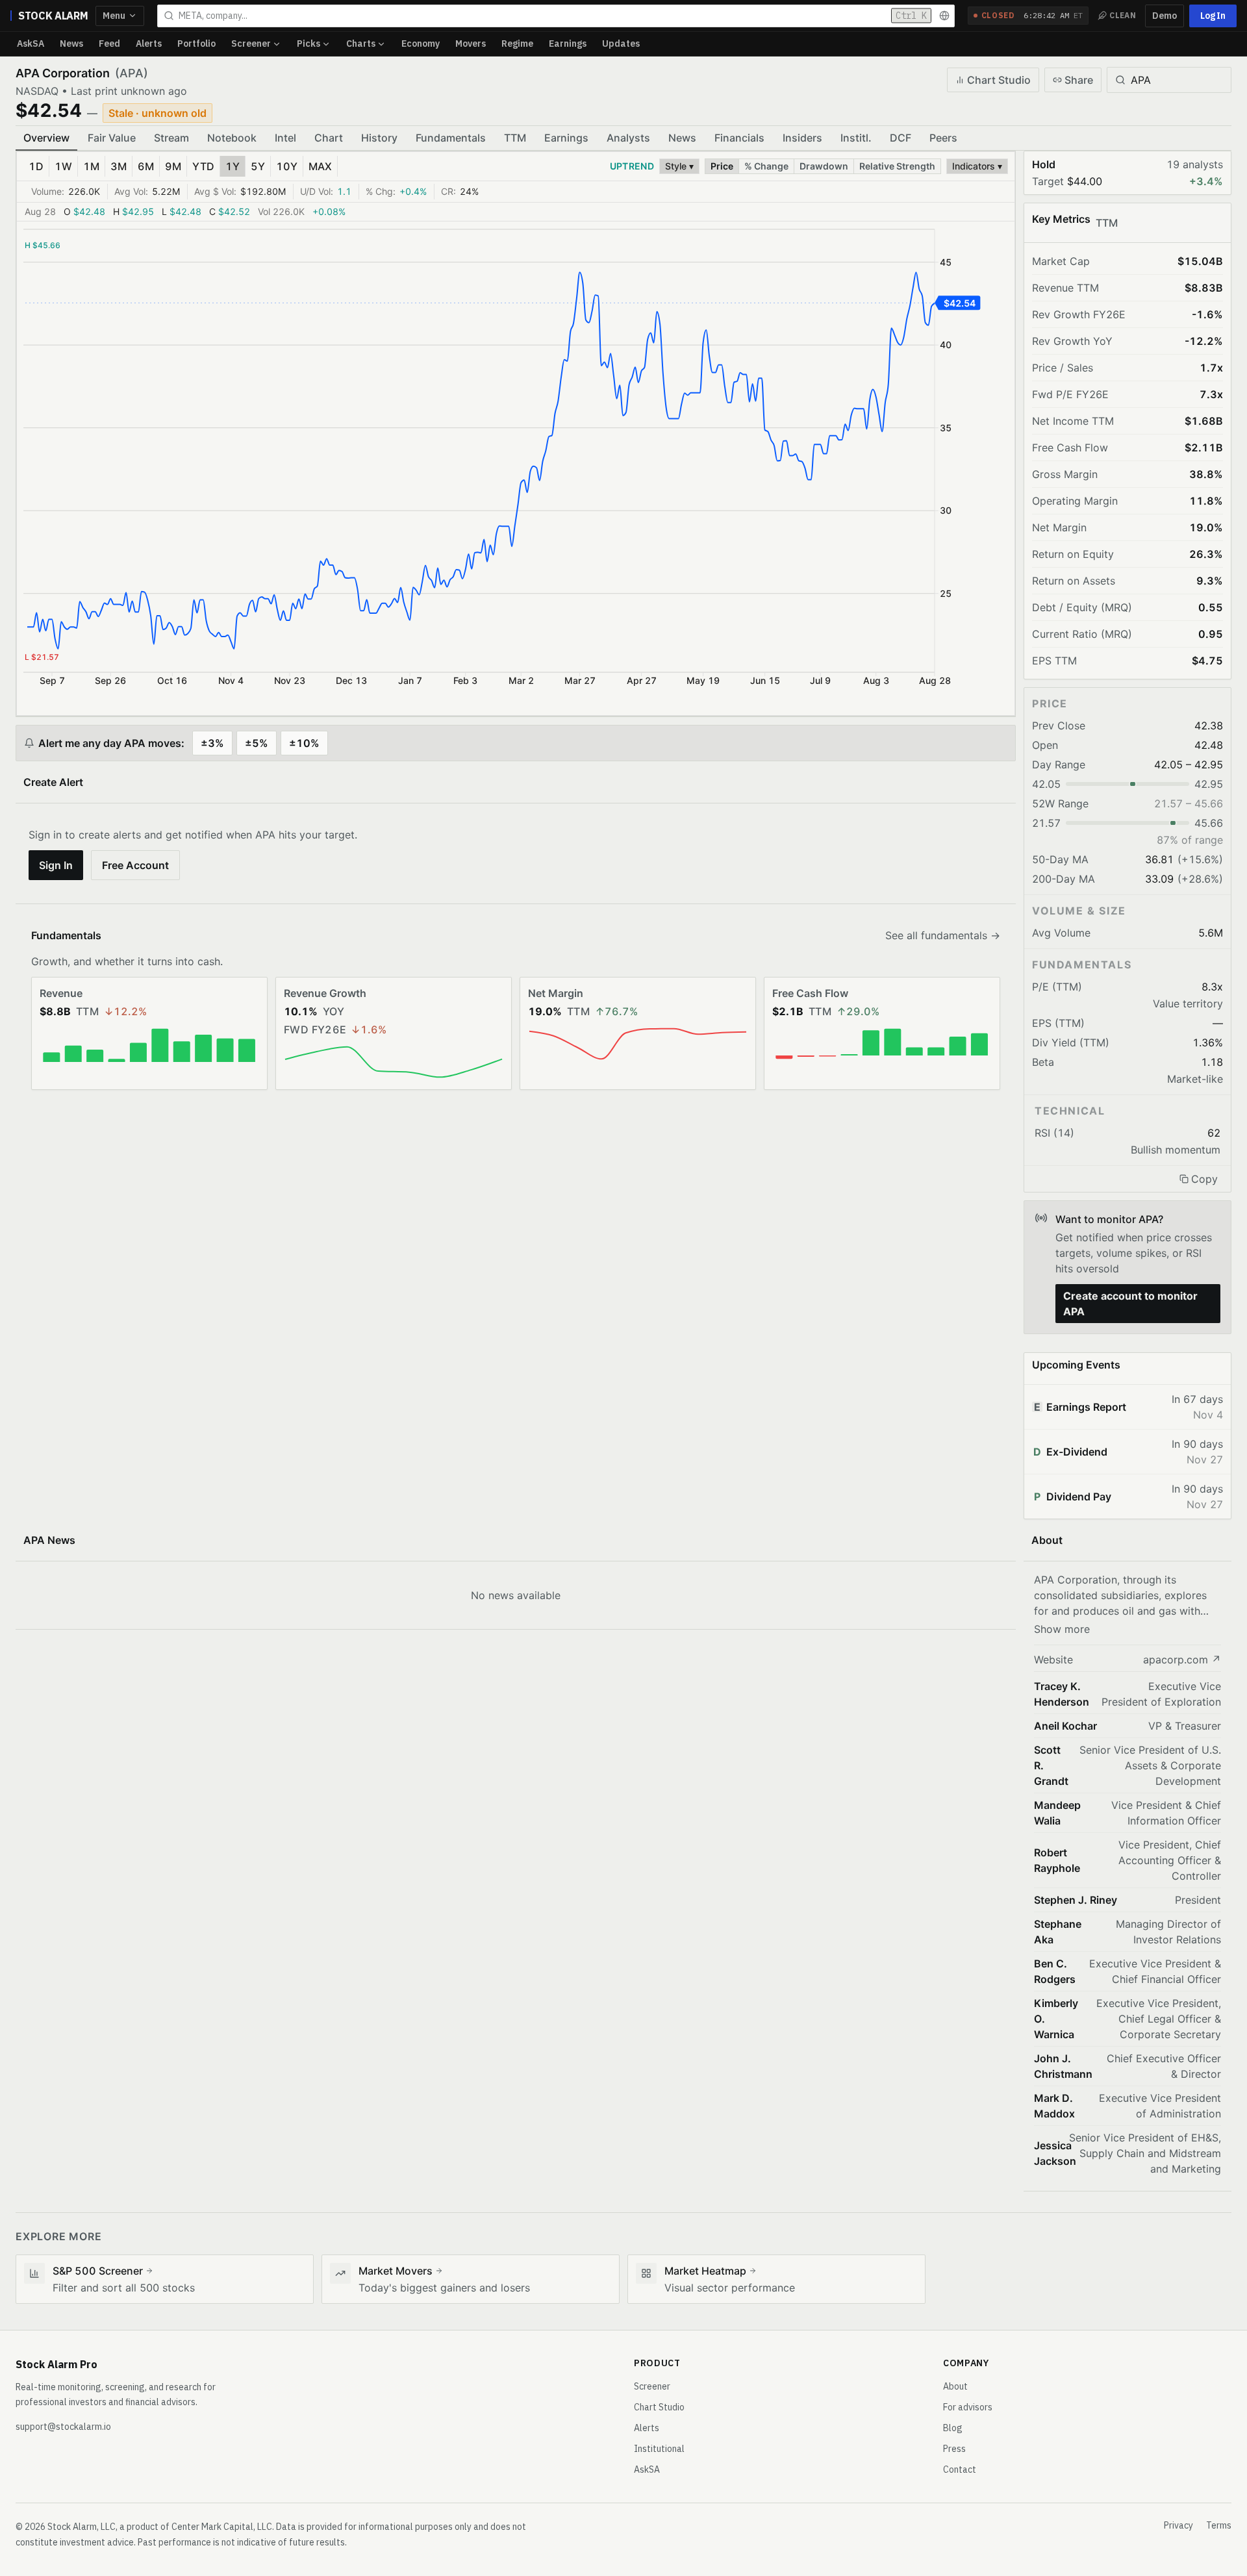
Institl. (856, 138)
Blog (953, 2428)
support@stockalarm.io (63, 2427)
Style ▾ (679, 166)
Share (1079, 80)
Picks (309, 44)
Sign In (56, 865)
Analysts (628, 138)
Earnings (568, 44)
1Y (233, 166)
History (379, 138)
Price (722, 166)
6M (146, 166)
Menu (114, 16)
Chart (329, 138)
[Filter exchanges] (944, 16)
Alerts (149, 44)
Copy (1204, 1179)
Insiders (802, 138)
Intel (285, 138)
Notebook (232, 138)
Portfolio (196, 44)
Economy (421, 44)
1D (36, 166)
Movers (471, 44)
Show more (1062, 1629)
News (71, 44)
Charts (361, 44)
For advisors (968, 2407)
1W (63, 166)
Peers (943, 138)
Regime (517, 44)
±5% (257, 743)
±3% (212, 743)
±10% (304, 743)
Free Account (135, 865)
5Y (258, 166)
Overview (46, 138)
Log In (1213, 16)
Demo (1165, 16)
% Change (766, 166)
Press (954, 2449)
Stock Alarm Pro (57, 2364)
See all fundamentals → (943, 935)
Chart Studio (999, 80)
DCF (901, 138)
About (955, 2386)
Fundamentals (451, 138)
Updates (621, 44)
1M (91, 166)
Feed (109, 44)
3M (119, 166)
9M (173, 166)
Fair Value (112, 138)
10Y (287, 166)
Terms (1219, 2525)
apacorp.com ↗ (1182, 1660)
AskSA (31, 44)
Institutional (659, 2449)
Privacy (1178, 2525)
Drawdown (824, 166)
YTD (203, 166)
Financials (739, 138)
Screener (251, 44)
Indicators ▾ (977, 166)
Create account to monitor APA (1130, 1304)
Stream (171, 138)
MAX (320, 166)
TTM (515, 138)
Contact (960, 2469)
